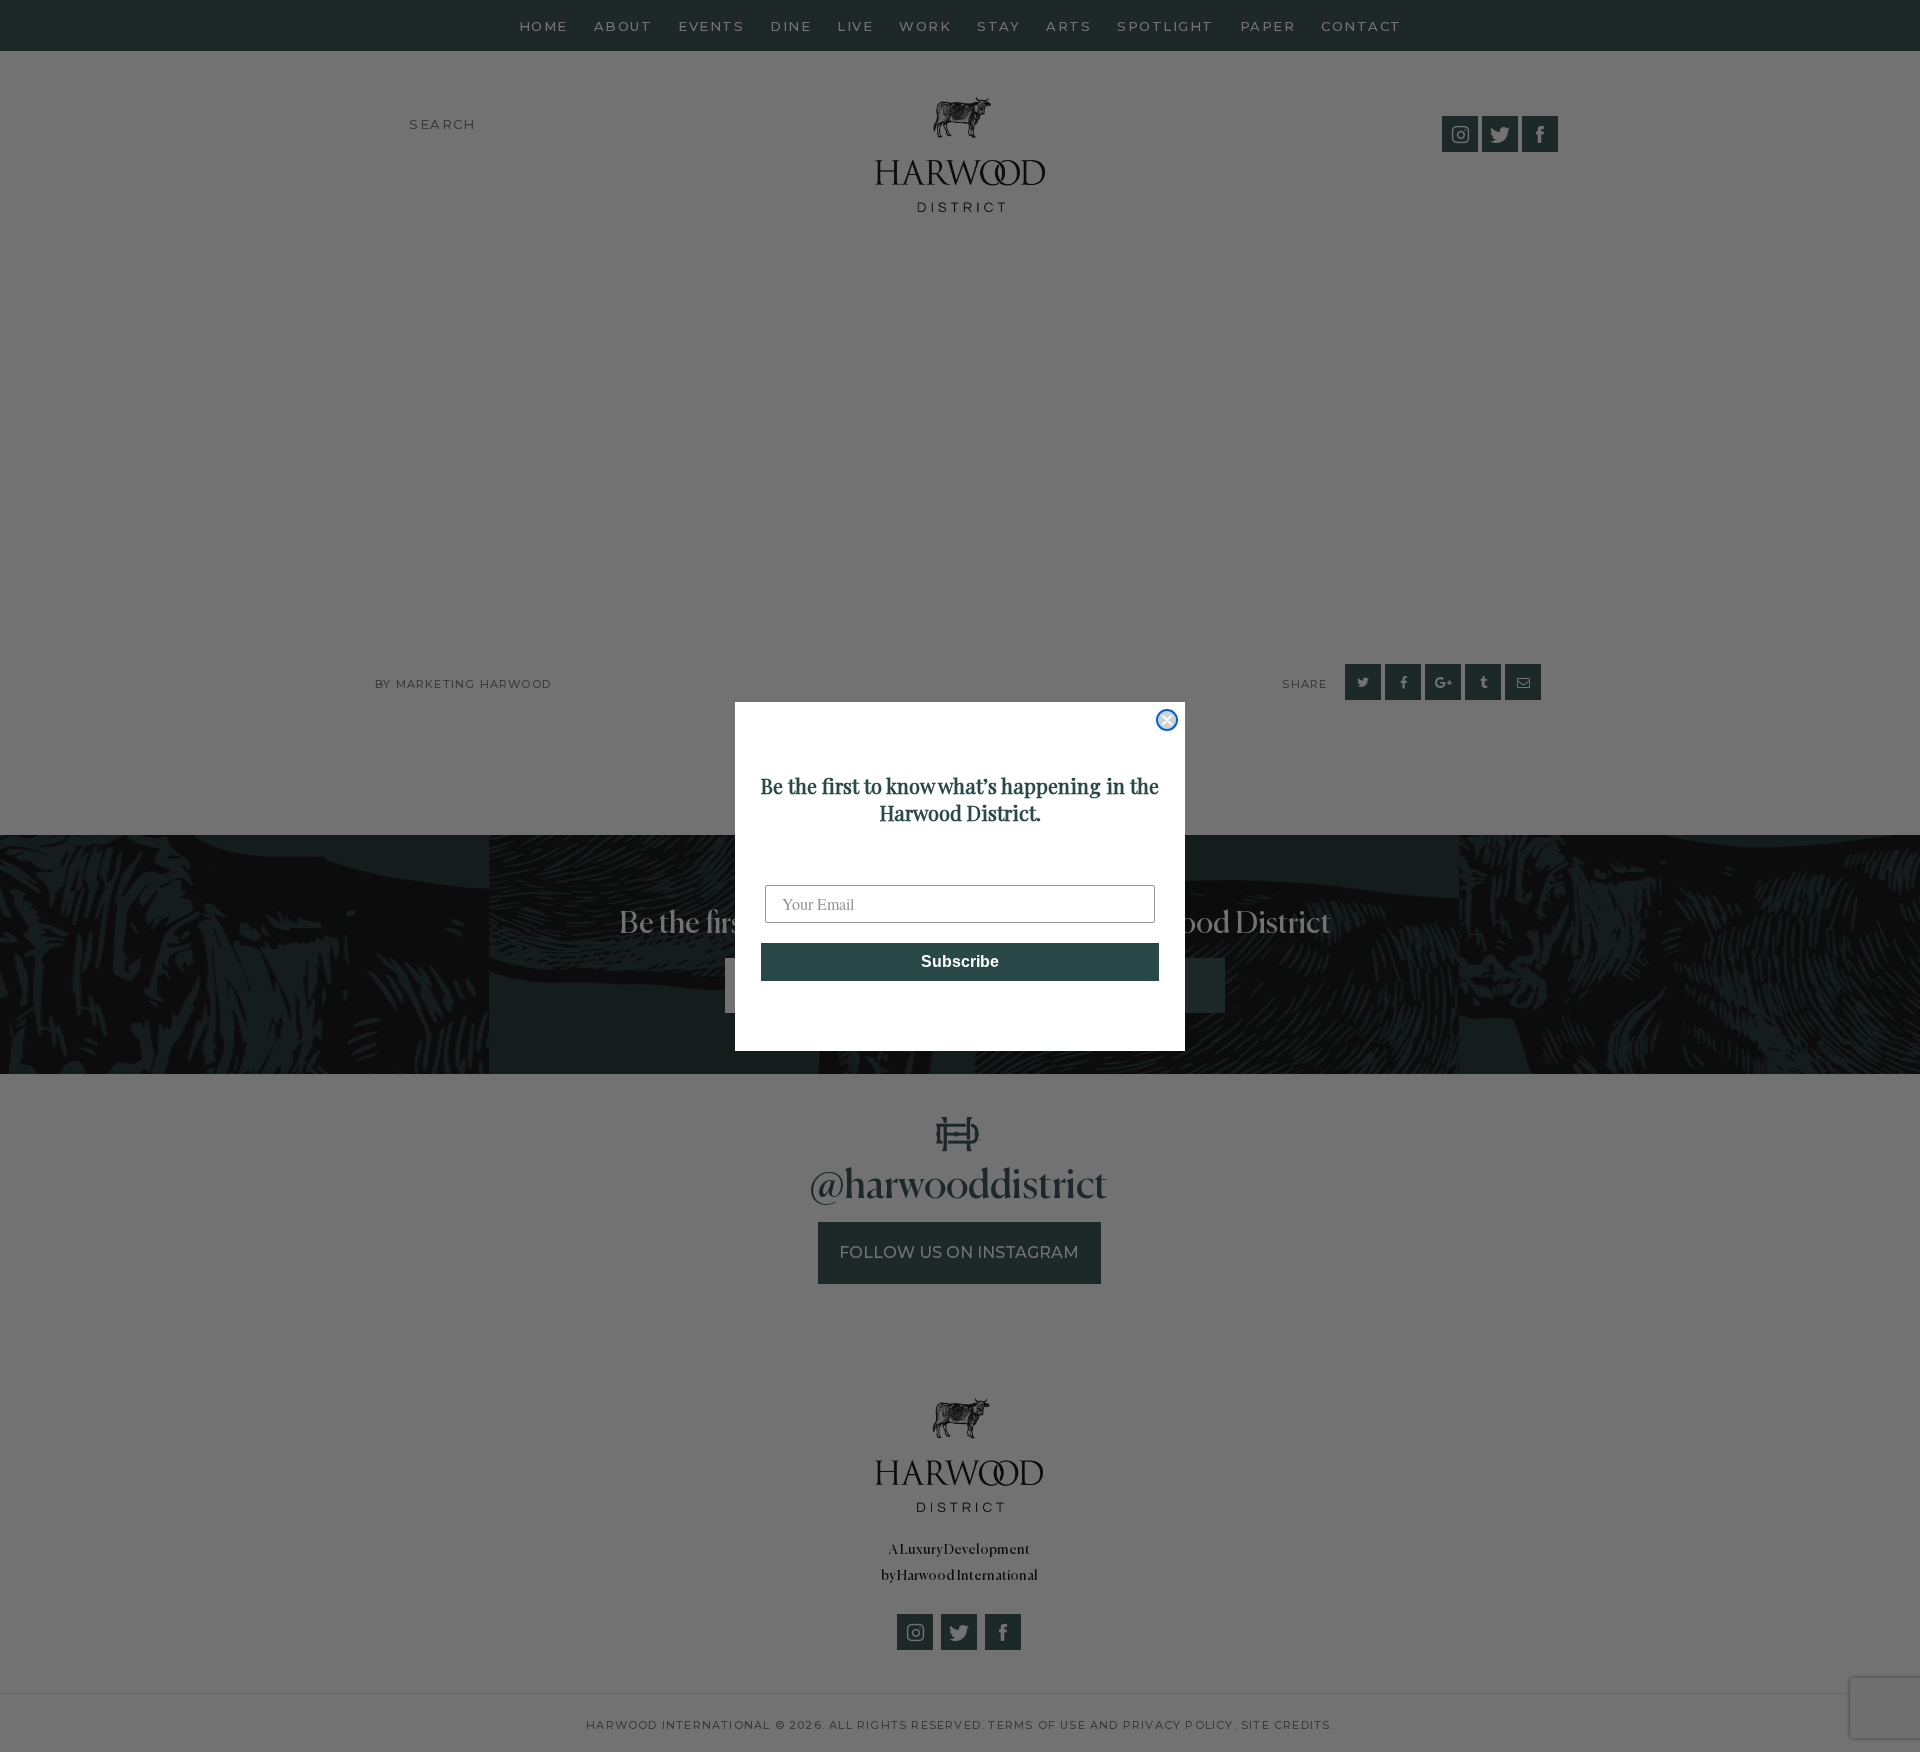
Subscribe (960, 961)
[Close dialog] (1167, 720)
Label (784, 867)
